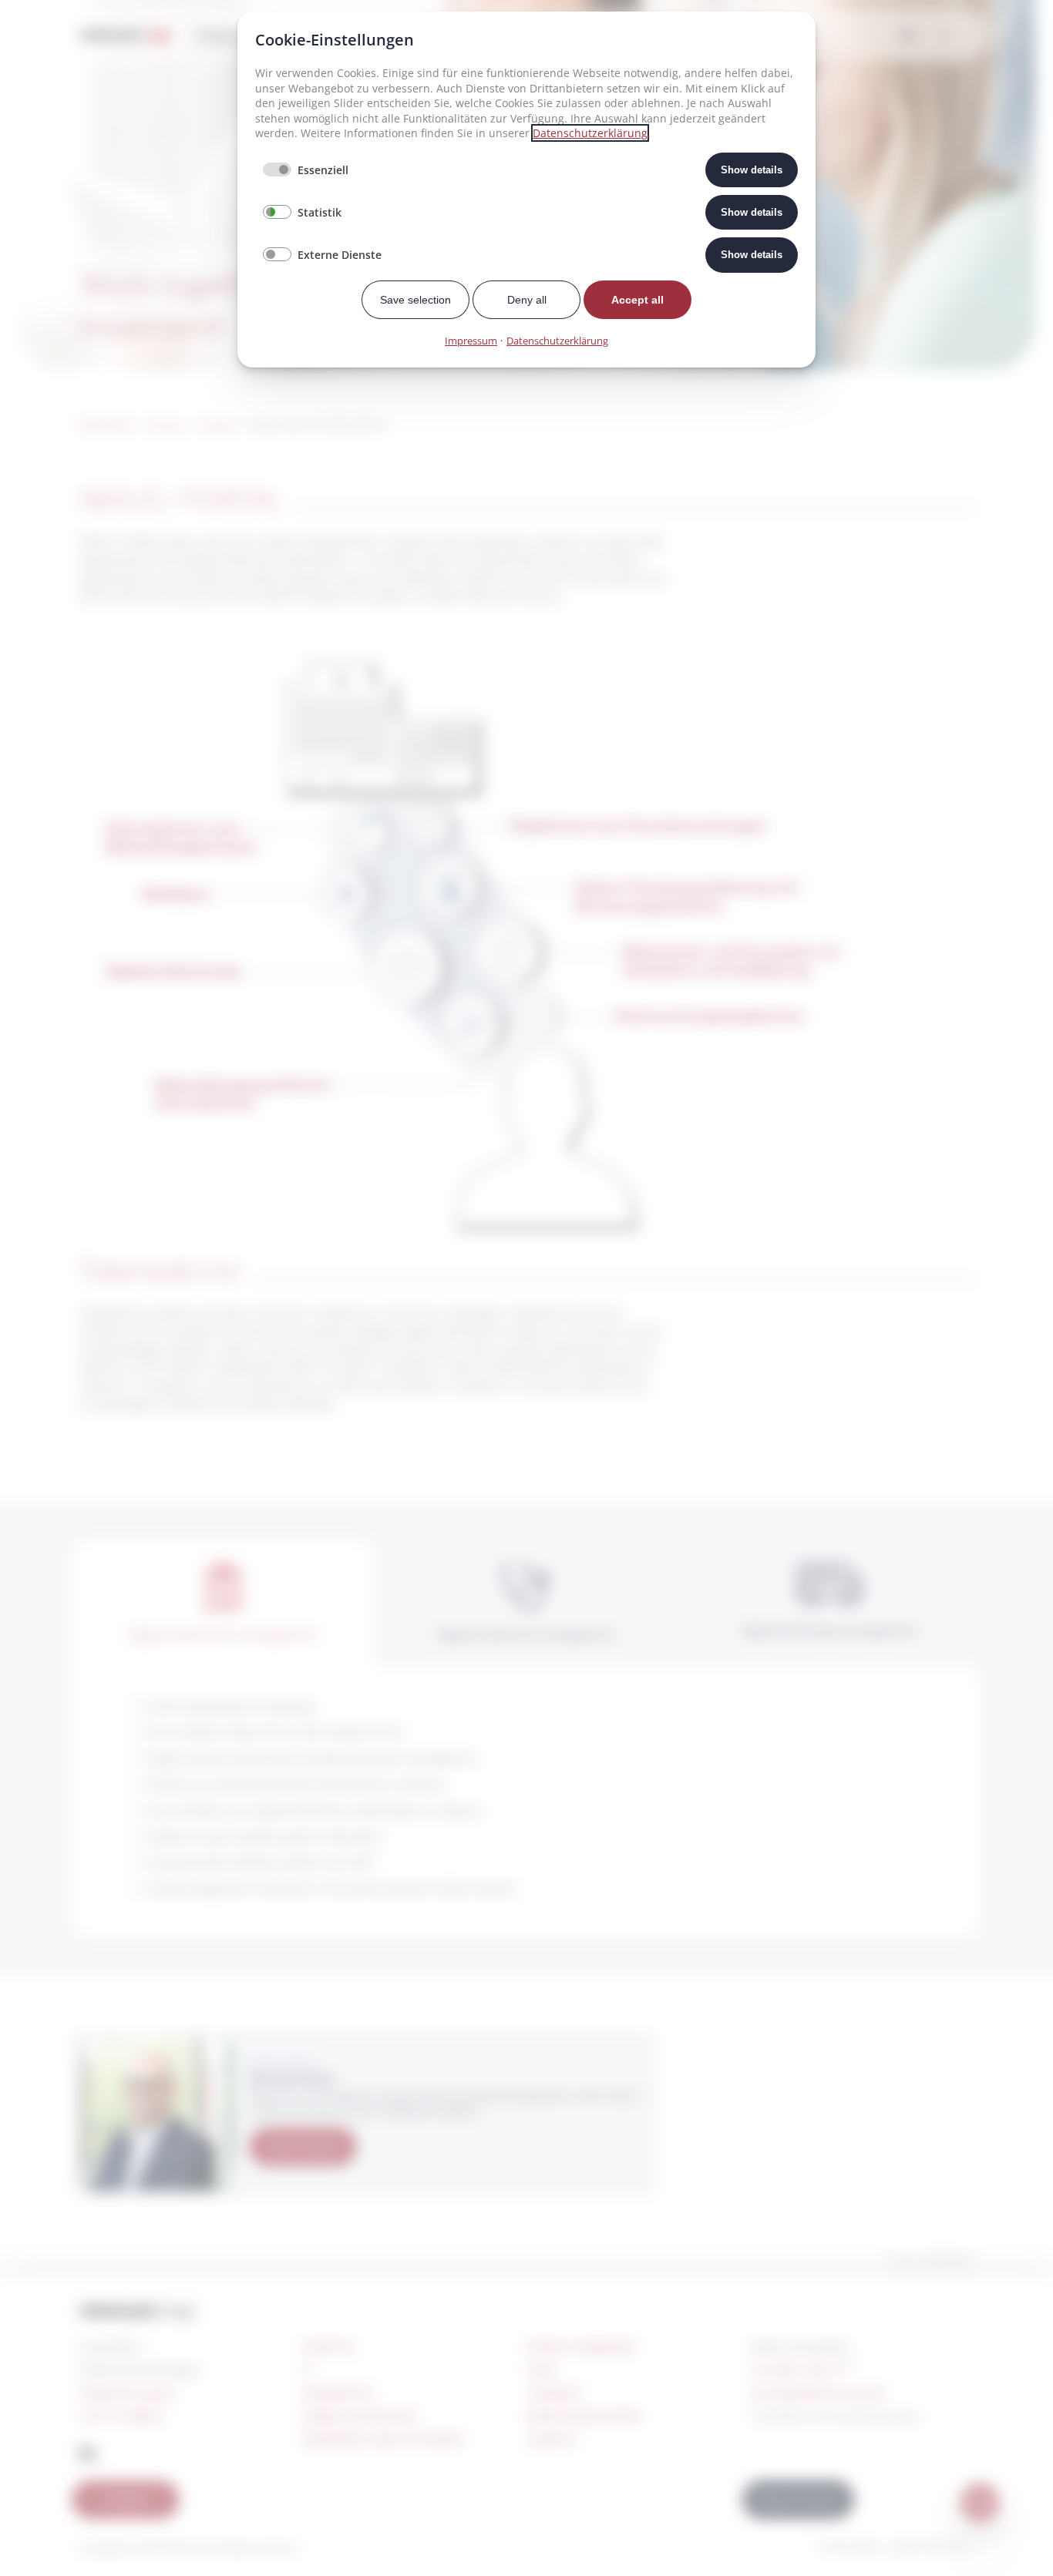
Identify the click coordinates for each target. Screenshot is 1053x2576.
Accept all (638, 300)
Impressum (471, 341)
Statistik (320, 212)
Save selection (415, 300)
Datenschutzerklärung (590, 133)
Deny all (527, 300)
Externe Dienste (340, 255)
